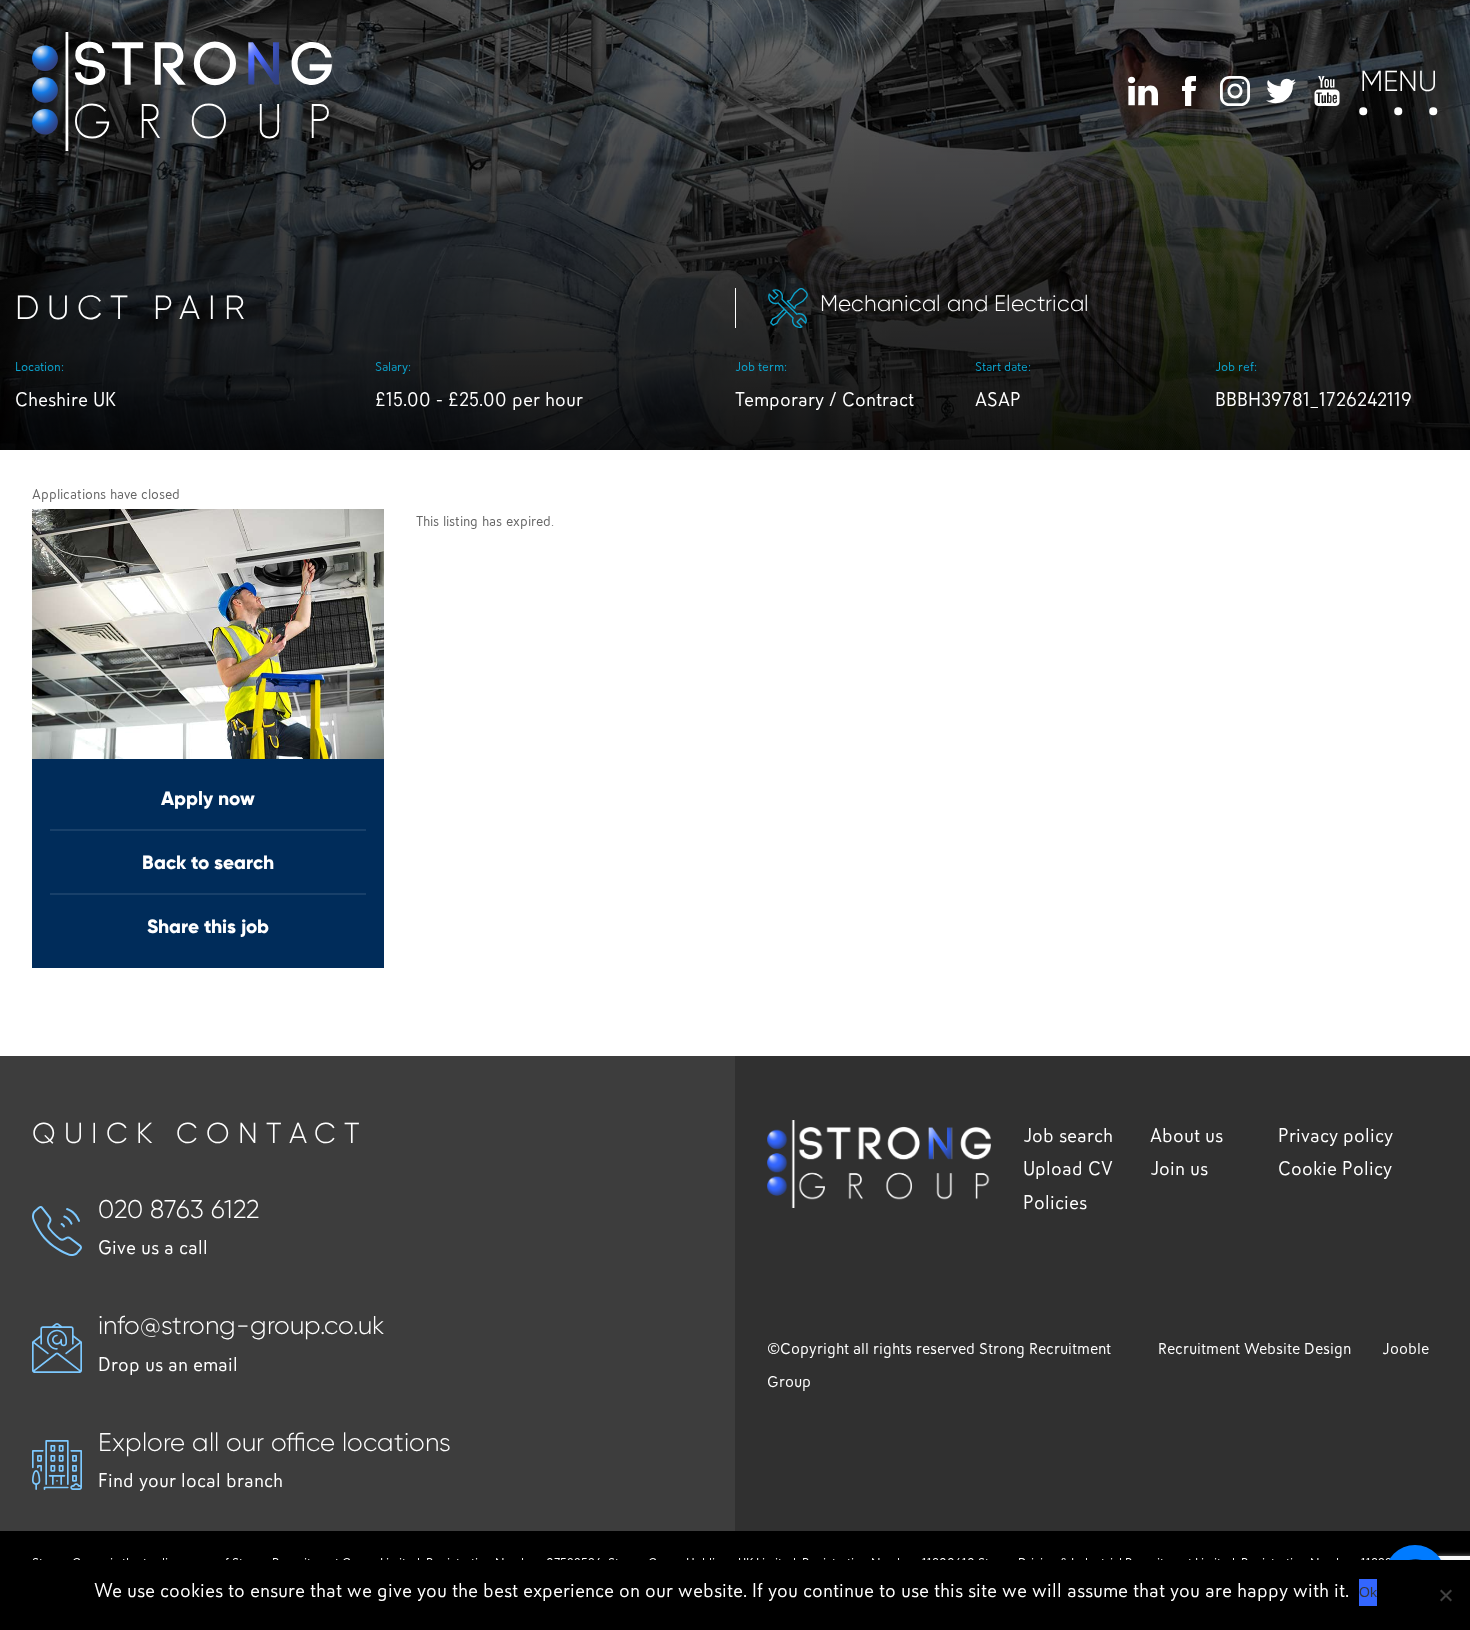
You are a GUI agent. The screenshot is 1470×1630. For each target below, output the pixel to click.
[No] (1445, 1595)
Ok (1368, 1592)
